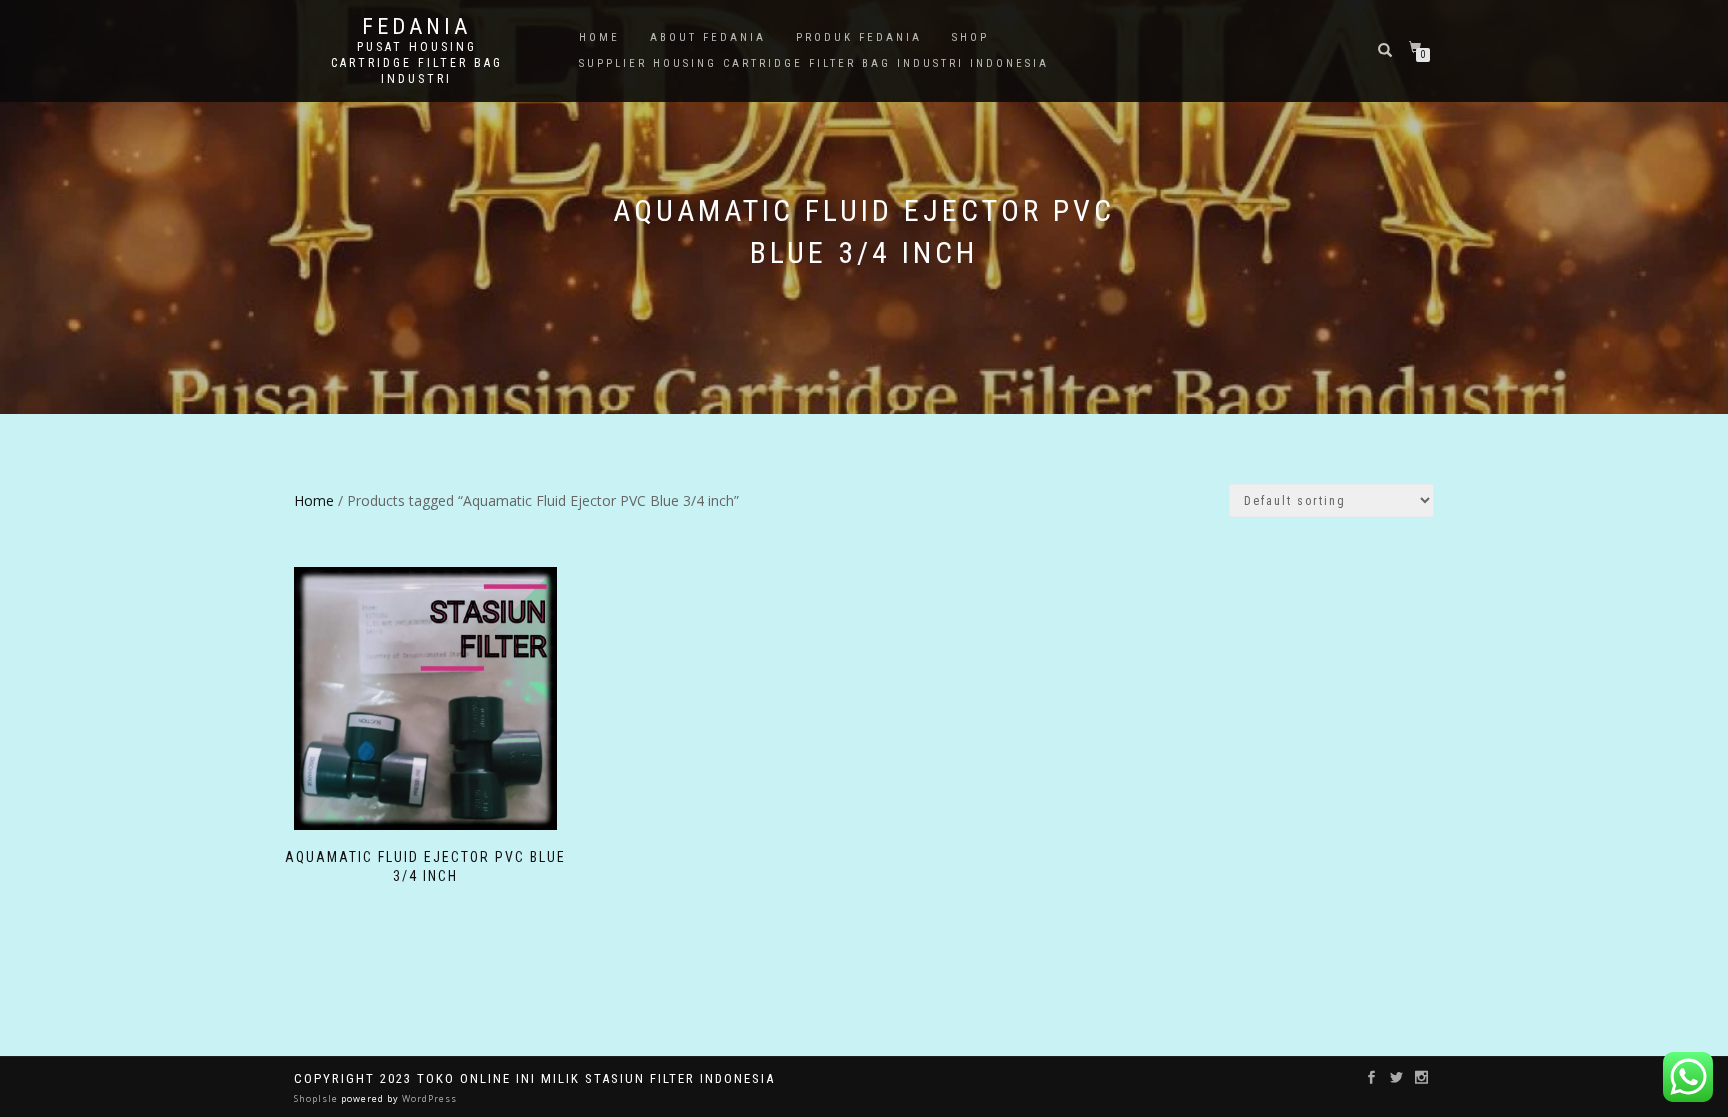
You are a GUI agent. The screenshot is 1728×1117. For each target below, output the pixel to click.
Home (599, 37)
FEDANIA (416, 27)
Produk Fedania (859, 37)
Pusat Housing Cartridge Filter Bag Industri (417, 63)
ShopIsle (317, 1098)
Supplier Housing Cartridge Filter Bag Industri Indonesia (814, 63)
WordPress (428, 1098)
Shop (970, 37)
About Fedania (708, 37)
